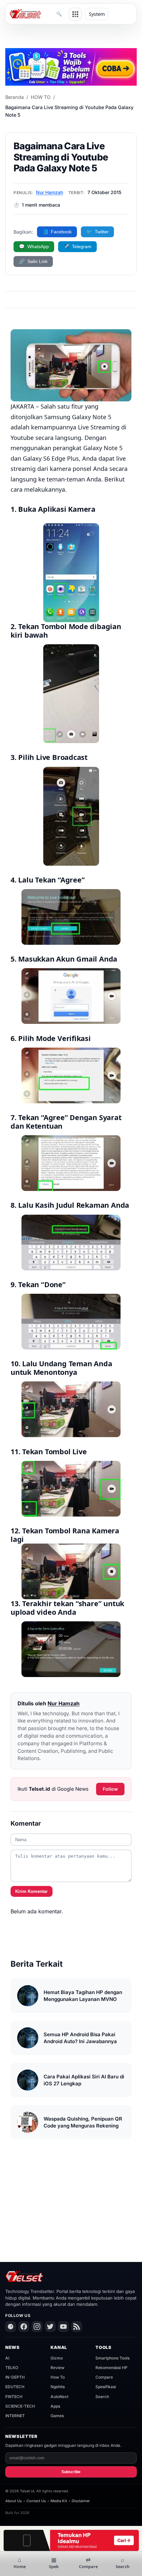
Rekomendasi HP (111, 2368)
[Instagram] (37, 2327)
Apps (55, 2406)
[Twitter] (50, 2327)
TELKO (12, 2368)
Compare (104, 2377)
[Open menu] (75, 14)
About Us (14, 2501)
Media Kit (59, 2501)
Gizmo (57, 2358)
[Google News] (11, 2327)
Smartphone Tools (112, 2358)
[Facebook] (24, 2327)
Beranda (15, 97)
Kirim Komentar (31, 1891)
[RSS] (77, 2327)
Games (57, 2416)
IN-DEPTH (15, 2377)
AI (7, 2358)
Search (102, 2397)
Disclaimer (81, 2501)
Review (57, 2368)
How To (58, 2377)
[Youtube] (63, 2327)
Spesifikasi (106, 2387)
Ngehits (58, 2387)
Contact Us (36, 2501)
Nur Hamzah (50, 192)
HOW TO (41, 97)
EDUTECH (15, 2387)
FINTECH (14, 2397)
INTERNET (15, 2416)
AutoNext (59, 2397)
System (97, 14)
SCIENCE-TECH (20, 2406)
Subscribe (71, 2472)
